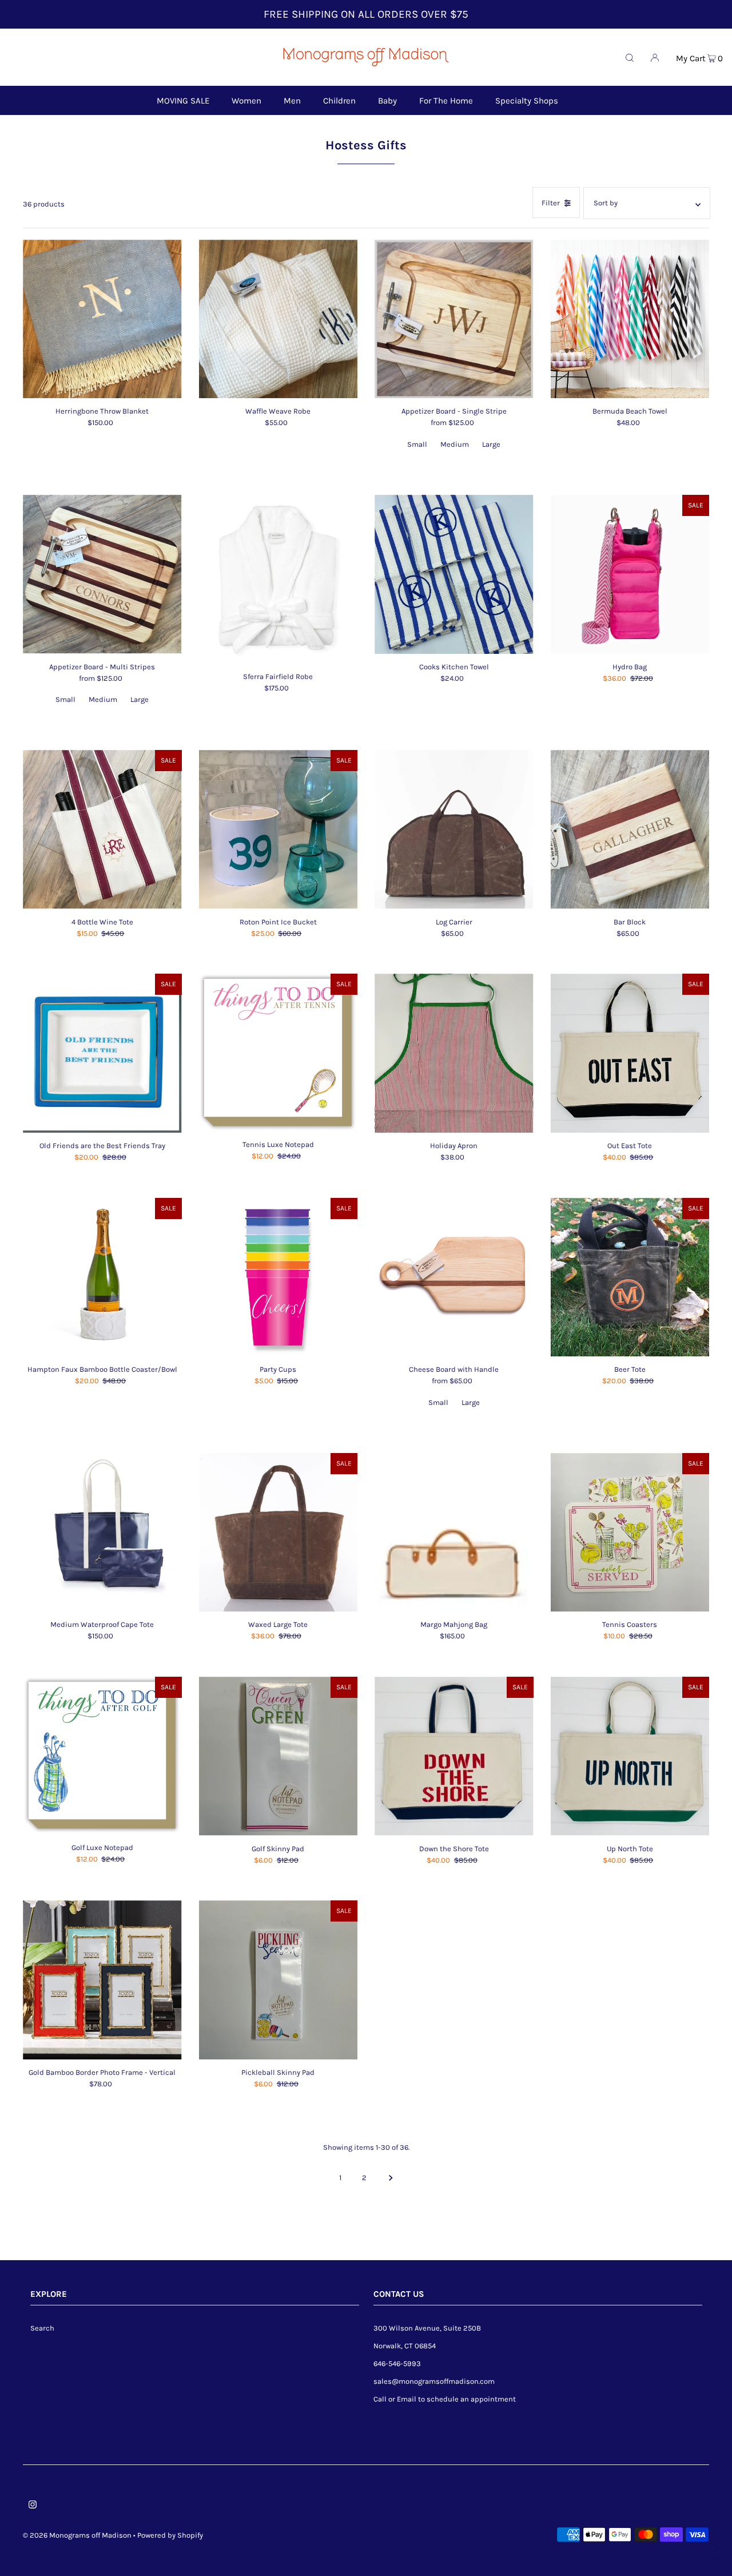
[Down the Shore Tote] (454, 1756)
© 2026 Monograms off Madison (77, 2535)
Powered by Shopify (170, 2535)
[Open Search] (630, 57)
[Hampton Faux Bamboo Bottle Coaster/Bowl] (102, 1277)
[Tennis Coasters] (630, 1533)
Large (491, 444)
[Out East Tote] (630, 1053)
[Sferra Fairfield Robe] (279, 579)
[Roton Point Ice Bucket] (279, 829)
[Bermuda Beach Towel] (630, 319)
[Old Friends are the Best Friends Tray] (102, 1053)
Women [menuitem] (246, 101)
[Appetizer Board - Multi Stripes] (102, 574)
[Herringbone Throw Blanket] (102, 319)
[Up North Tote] (630, 1756)
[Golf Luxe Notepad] (102, 1756)
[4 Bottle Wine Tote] (102, 829)
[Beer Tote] (630, 1277)
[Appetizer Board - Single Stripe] (454, 319)
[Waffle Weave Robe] (279, 319)
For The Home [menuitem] (446, 101)
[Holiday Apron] (454, 1053)
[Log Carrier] (454, 829)
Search (42, 2328)
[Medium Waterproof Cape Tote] (102, 1533)
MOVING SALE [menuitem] (183, 101)
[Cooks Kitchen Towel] (454, 574)
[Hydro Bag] (630, 574)
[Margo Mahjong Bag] (454, 1533)
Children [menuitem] (339, 101)
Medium (455, 444)
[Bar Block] (630, 829)
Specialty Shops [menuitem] (527, 101)
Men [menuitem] (292, 101)
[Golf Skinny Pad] (279, 1756)
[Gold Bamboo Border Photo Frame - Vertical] (102, 1980)
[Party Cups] (279, 1277)
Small (417, 444)
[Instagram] (33, 2506)
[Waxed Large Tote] (279, 1533)
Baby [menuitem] (387, 101)
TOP (712, 2559)
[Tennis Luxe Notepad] (279, 1053)
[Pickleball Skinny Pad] (279, 1980)
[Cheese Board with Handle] (454, 1277)
